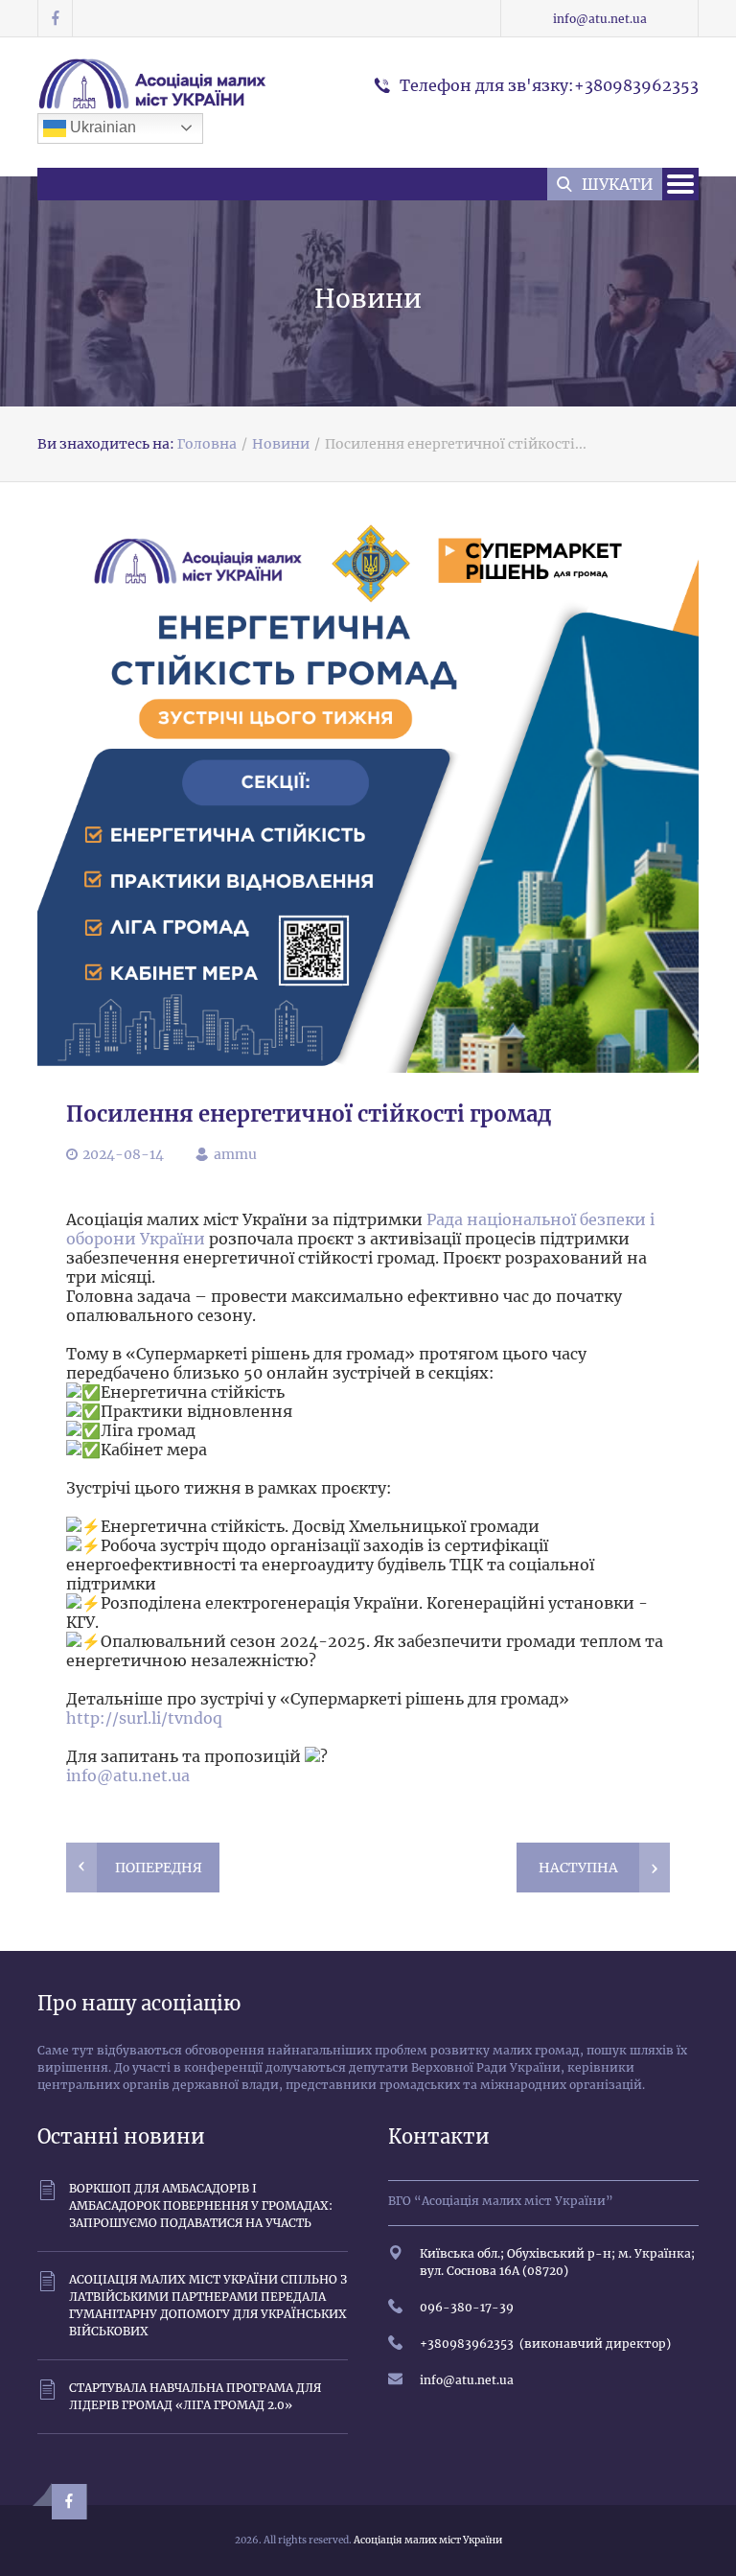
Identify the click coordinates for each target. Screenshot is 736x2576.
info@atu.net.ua (600, 19)
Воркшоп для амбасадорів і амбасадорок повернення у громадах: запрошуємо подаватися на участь (201, 2205)
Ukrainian (101, 127)
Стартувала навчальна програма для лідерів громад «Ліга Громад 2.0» (195, 2396)
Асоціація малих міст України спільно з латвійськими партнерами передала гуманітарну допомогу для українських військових (208, 2305)
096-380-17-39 (467, 2307)
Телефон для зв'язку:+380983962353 (549, 85)
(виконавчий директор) (592, 2344)
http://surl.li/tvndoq (144, 1718)
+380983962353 (467, 2344)
